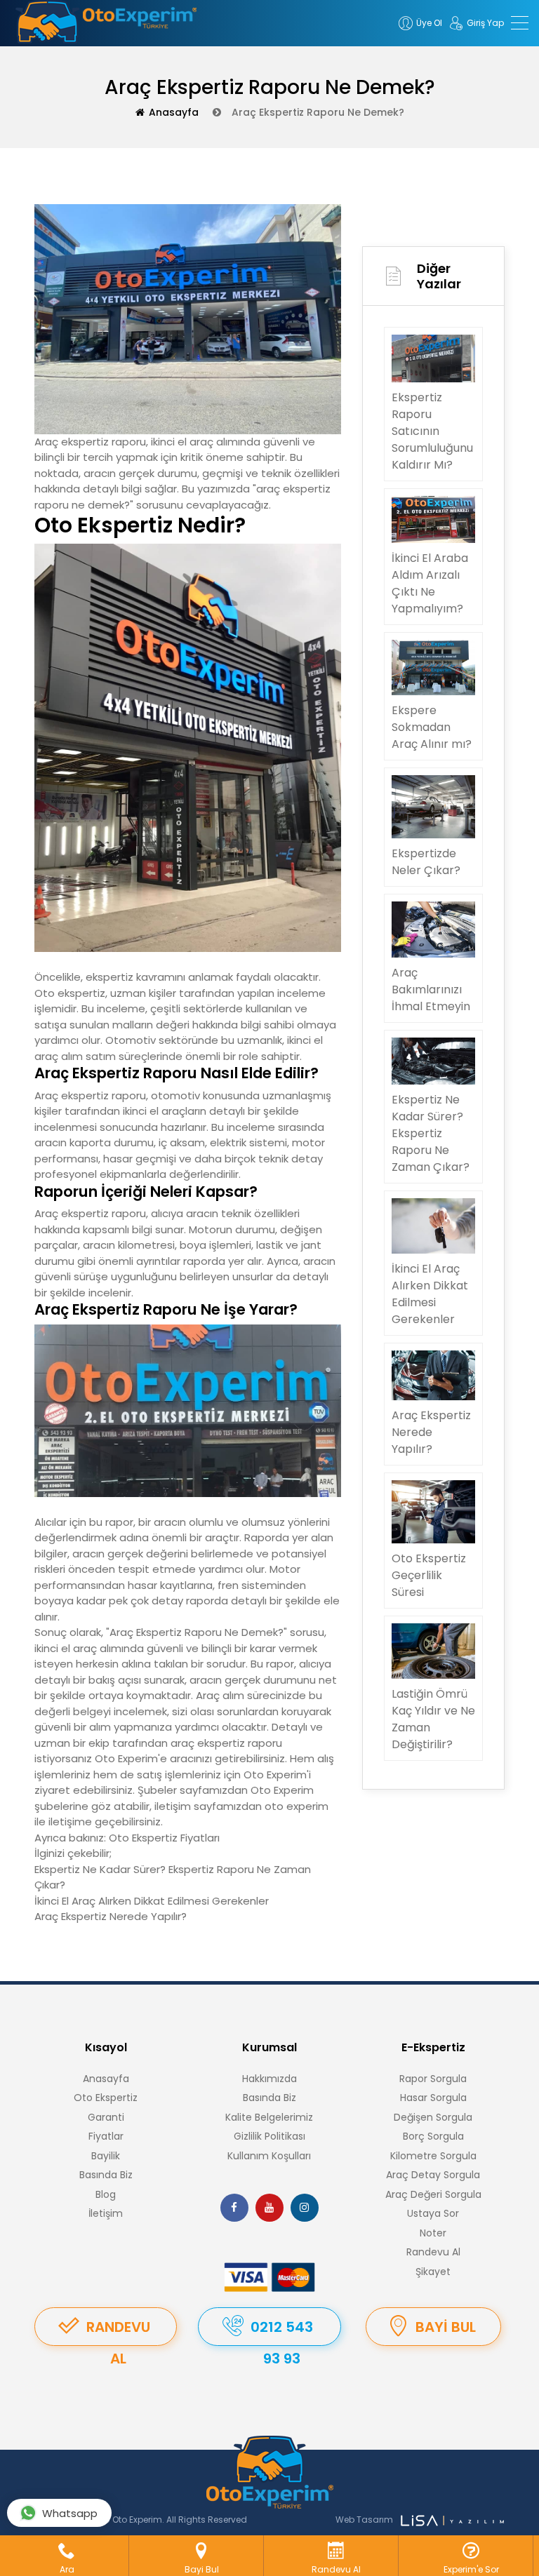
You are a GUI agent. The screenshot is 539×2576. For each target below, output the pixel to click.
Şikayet (433, 2272)
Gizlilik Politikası (269, 2136)
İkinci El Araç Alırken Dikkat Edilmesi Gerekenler (152, 1901)
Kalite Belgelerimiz (269, 2117)
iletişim (173, 1806)
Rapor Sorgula (433, 2079)
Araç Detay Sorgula (433, 2175)
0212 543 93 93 (282, 2332)
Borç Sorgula (433, 2136)
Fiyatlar (106, 2136)
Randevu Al (433, 2252)
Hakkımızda (269, 2079)
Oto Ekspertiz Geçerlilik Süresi (429, 1575)
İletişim (106, 2213)
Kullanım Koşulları (269, 2156)
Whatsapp (70, 2513)
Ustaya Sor (433, 2213)
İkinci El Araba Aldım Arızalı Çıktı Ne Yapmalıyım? (430, 583)
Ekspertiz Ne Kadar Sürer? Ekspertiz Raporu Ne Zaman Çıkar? (431, 1133)
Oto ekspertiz (70, 993)
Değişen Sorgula (433, 2117)
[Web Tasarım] (452, 2520)
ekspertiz (85, 1213)
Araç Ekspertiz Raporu (166, 1632)
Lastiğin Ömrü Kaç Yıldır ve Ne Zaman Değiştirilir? (433, 1719)
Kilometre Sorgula (433, 2156)
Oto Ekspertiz (106, 2098)
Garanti (106, 2117)
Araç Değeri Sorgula (433, 2194)
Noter (433, 2233)
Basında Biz (106, 2175)
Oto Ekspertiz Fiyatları (164, 1838)
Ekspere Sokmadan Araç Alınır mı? (432, 727)
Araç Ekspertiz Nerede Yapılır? (111, 1916)
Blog (106, 2194)
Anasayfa (174, 112)
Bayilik (106, 2156)
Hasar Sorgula (433, 2098)
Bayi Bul (446, 2327)
